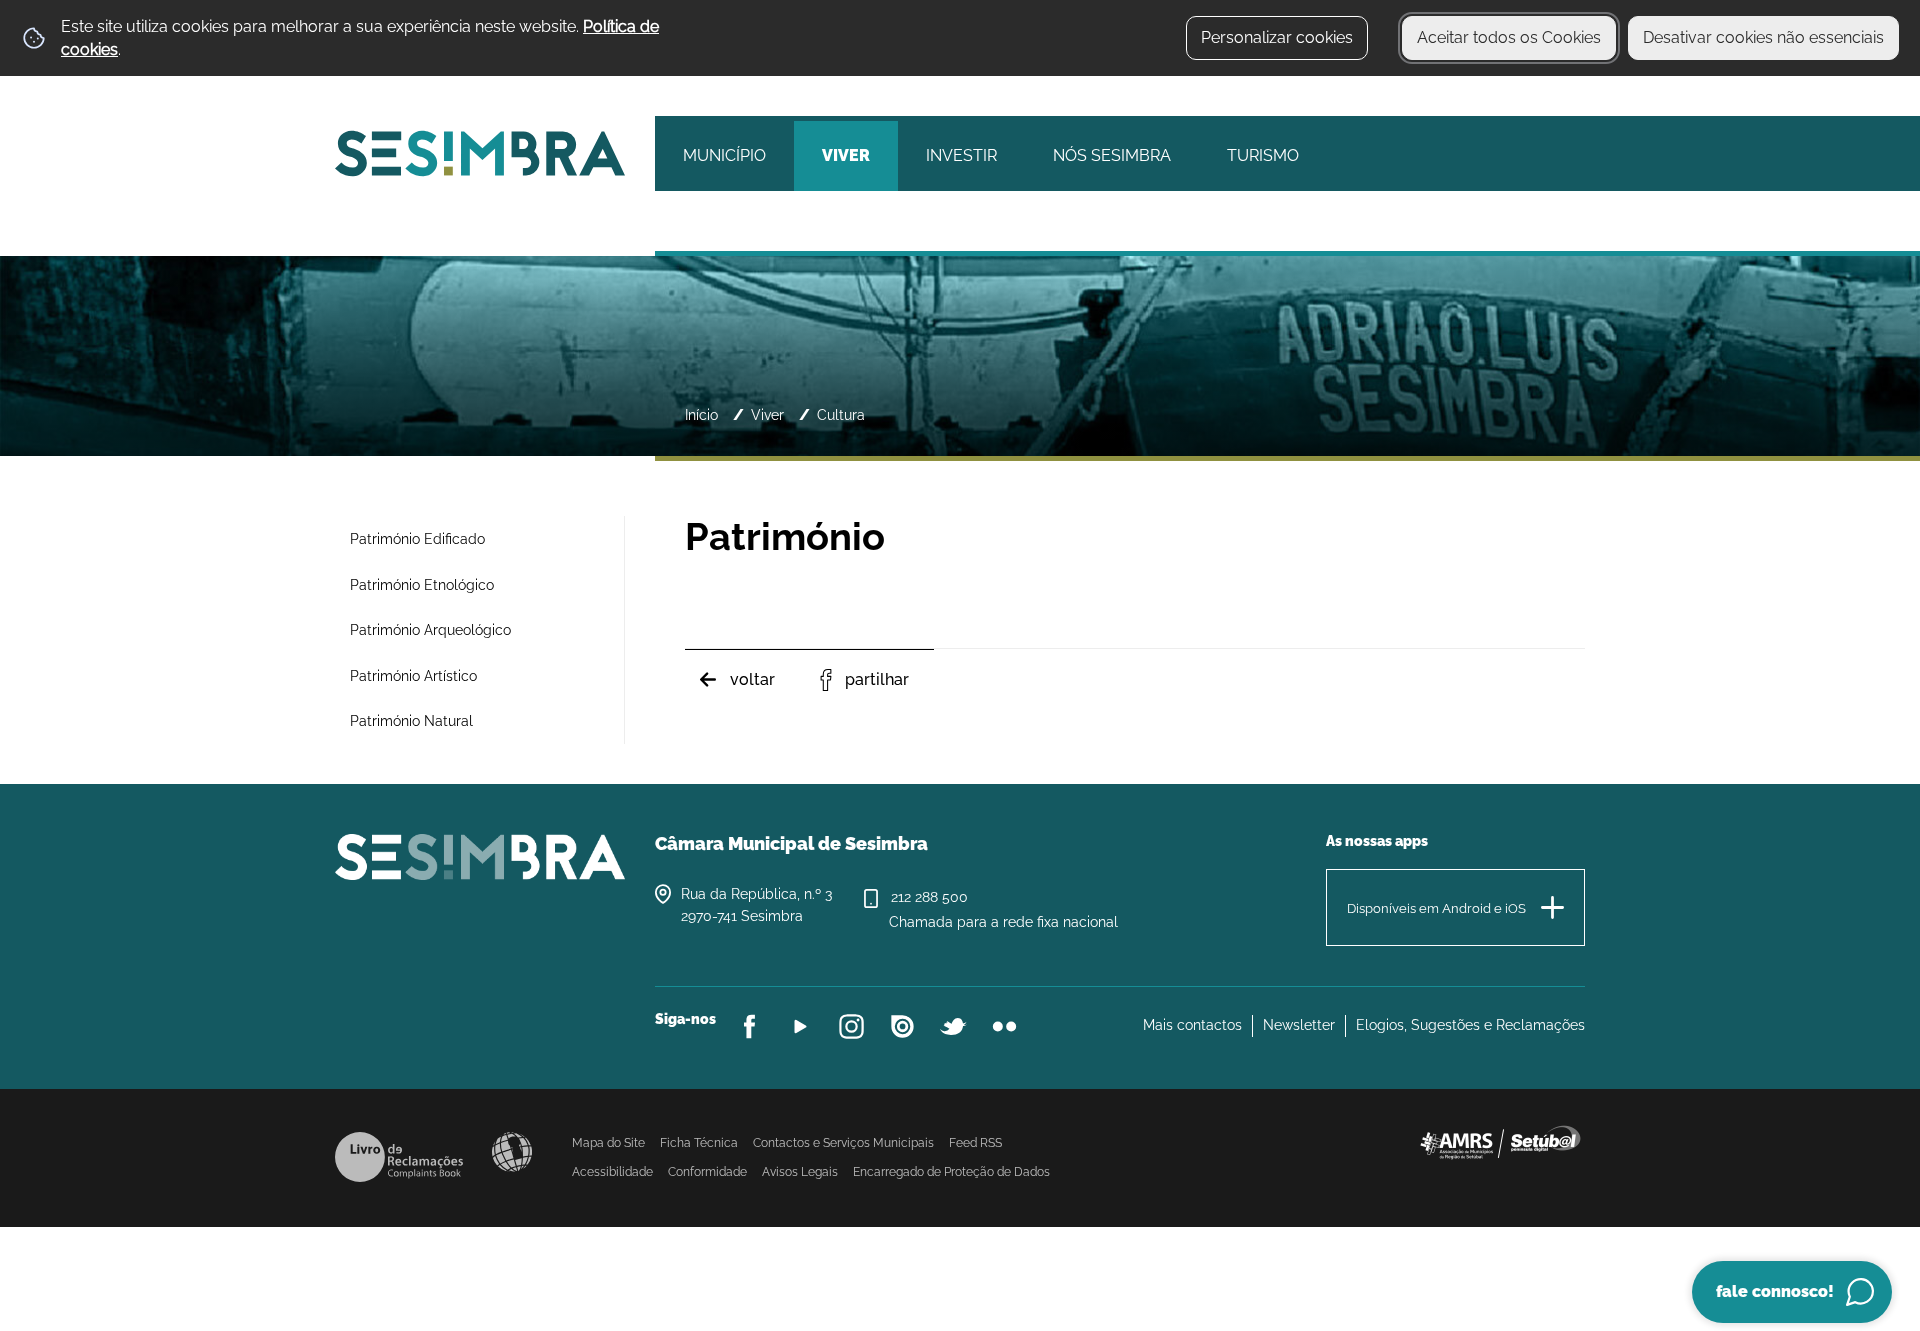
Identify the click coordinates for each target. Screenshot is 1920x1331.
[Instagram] (851, 1026)
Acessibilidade (512, 1152)
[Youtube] (800, 1026)
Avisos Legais (800, 1172)
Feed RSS (975, 1143)
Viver (767, 414)
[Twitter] (953, 1026)
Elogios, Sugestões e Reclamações (1470, 1025)
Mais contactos (1192, 1025)
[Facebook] (749, 1026)
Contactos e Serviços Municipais (843, 1143)
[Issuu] (902, 1026)
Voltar (752, 679)
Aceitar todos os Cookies (1509, 37)
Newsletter (1299, 1025)
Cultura (841, 414)
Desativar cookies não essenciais (1763, 37)
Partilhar (877, 679)
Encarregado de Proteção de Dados (951, 1172)
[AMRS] (1500, 1141)
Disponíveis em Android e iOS (1436, 908)
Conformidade (707, 1172)
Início (701, 414)
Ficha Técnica (699, 1143)
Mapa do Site (608, 1143)
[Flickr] (1004, 1026)
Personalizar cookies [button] (1277, 37)
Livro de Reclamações (399, 1157)
